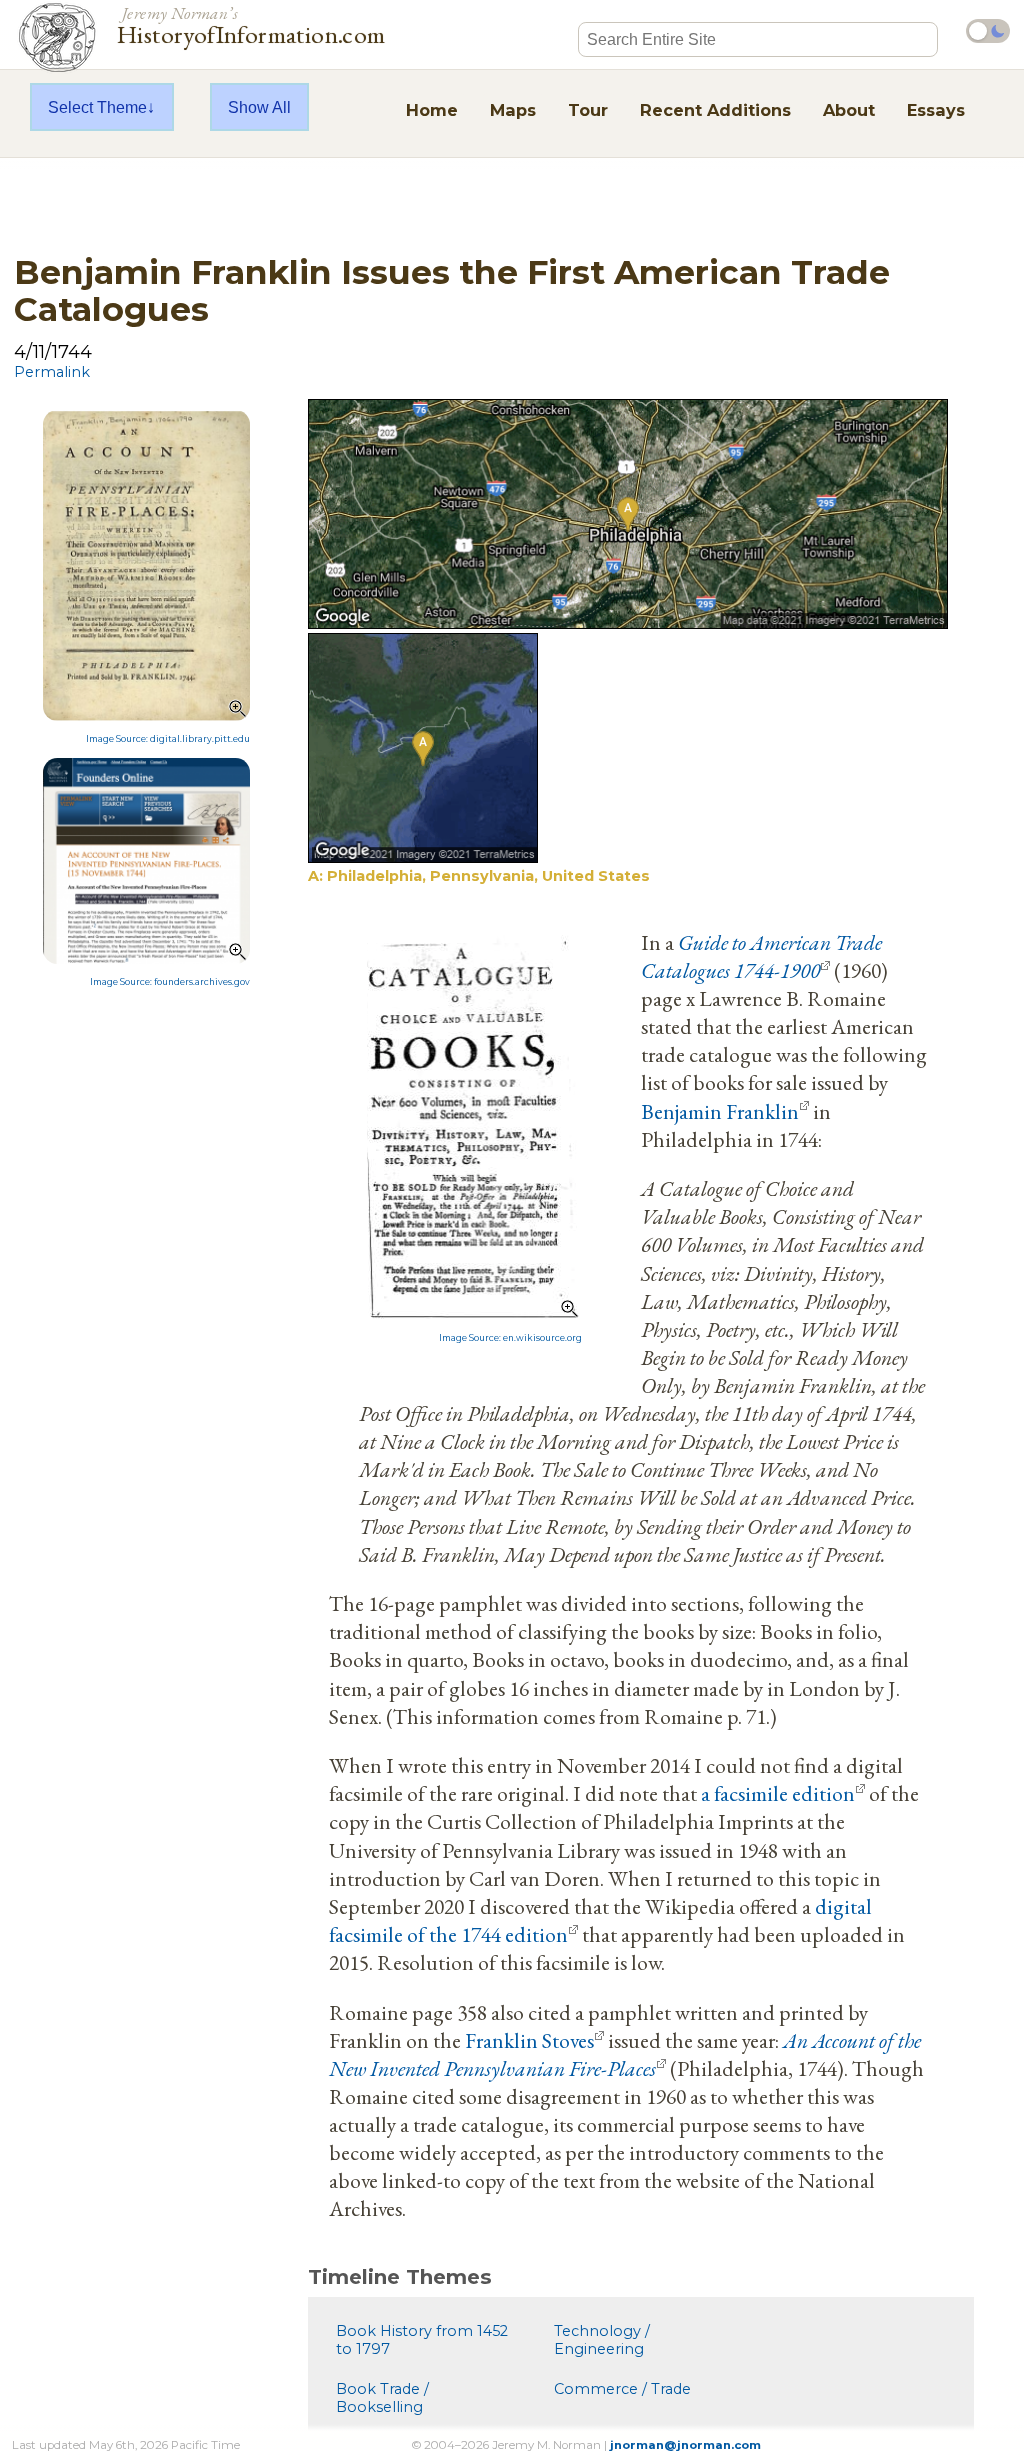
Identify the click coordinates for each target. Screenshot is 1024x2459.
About (849, 110)
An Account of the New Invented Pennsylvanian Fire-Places (625, 2054)
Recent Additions (715, 110)
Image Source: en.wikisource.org (510, 1338)
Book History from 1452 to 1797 (422, 2340)
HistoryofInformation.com (251, 24)
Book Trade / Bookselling (382, 2398)
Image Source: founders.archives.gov (170, 982)
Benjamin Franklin (720, 1111)
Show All (259, 107)
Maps (513, 110)
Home (432, 110)
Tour (588, 110)
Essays (936, 110)
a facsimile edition (778, 1793)
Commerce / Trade (622, 2389)
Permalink (52, 372)
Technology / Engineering (602, 2340)
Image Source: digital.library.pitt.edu (168, 739)
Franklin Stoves (529, 2040)
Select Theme (97, 107)
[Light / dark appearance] (988, 31)
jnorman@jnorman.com (685, 2445)
